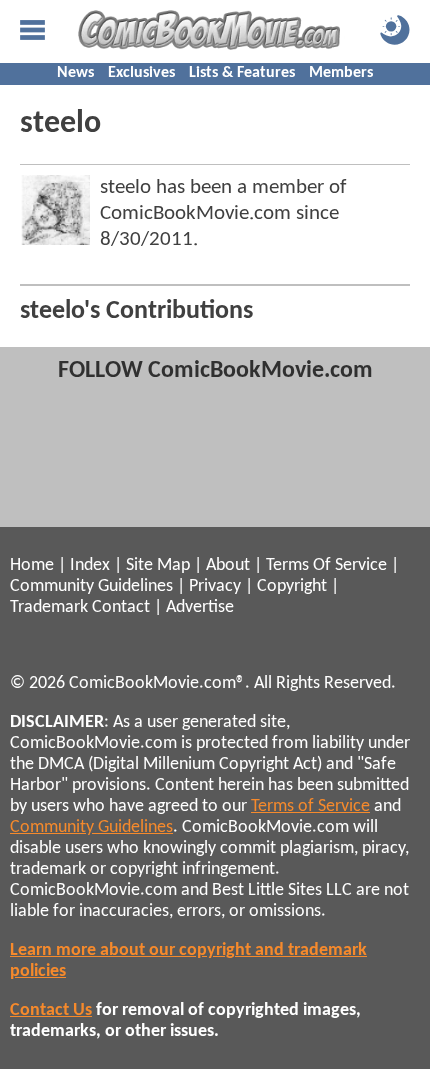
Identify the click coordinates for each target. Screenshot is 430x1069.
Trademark (49, 607)
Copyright (292, 586)
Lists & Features (242, 73)
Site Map (158, 565)
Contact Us (51, 1010)
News (75, 73)
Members (341, 73)
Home (32, 565)
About (228, 565)
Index (90, 565)
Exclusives (141, 73)
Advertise (200, 607)
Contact (121, 607)
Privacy (215, 586)
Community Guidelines (91, 586)
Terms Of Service (326, 565)
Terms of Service (310, 806)
